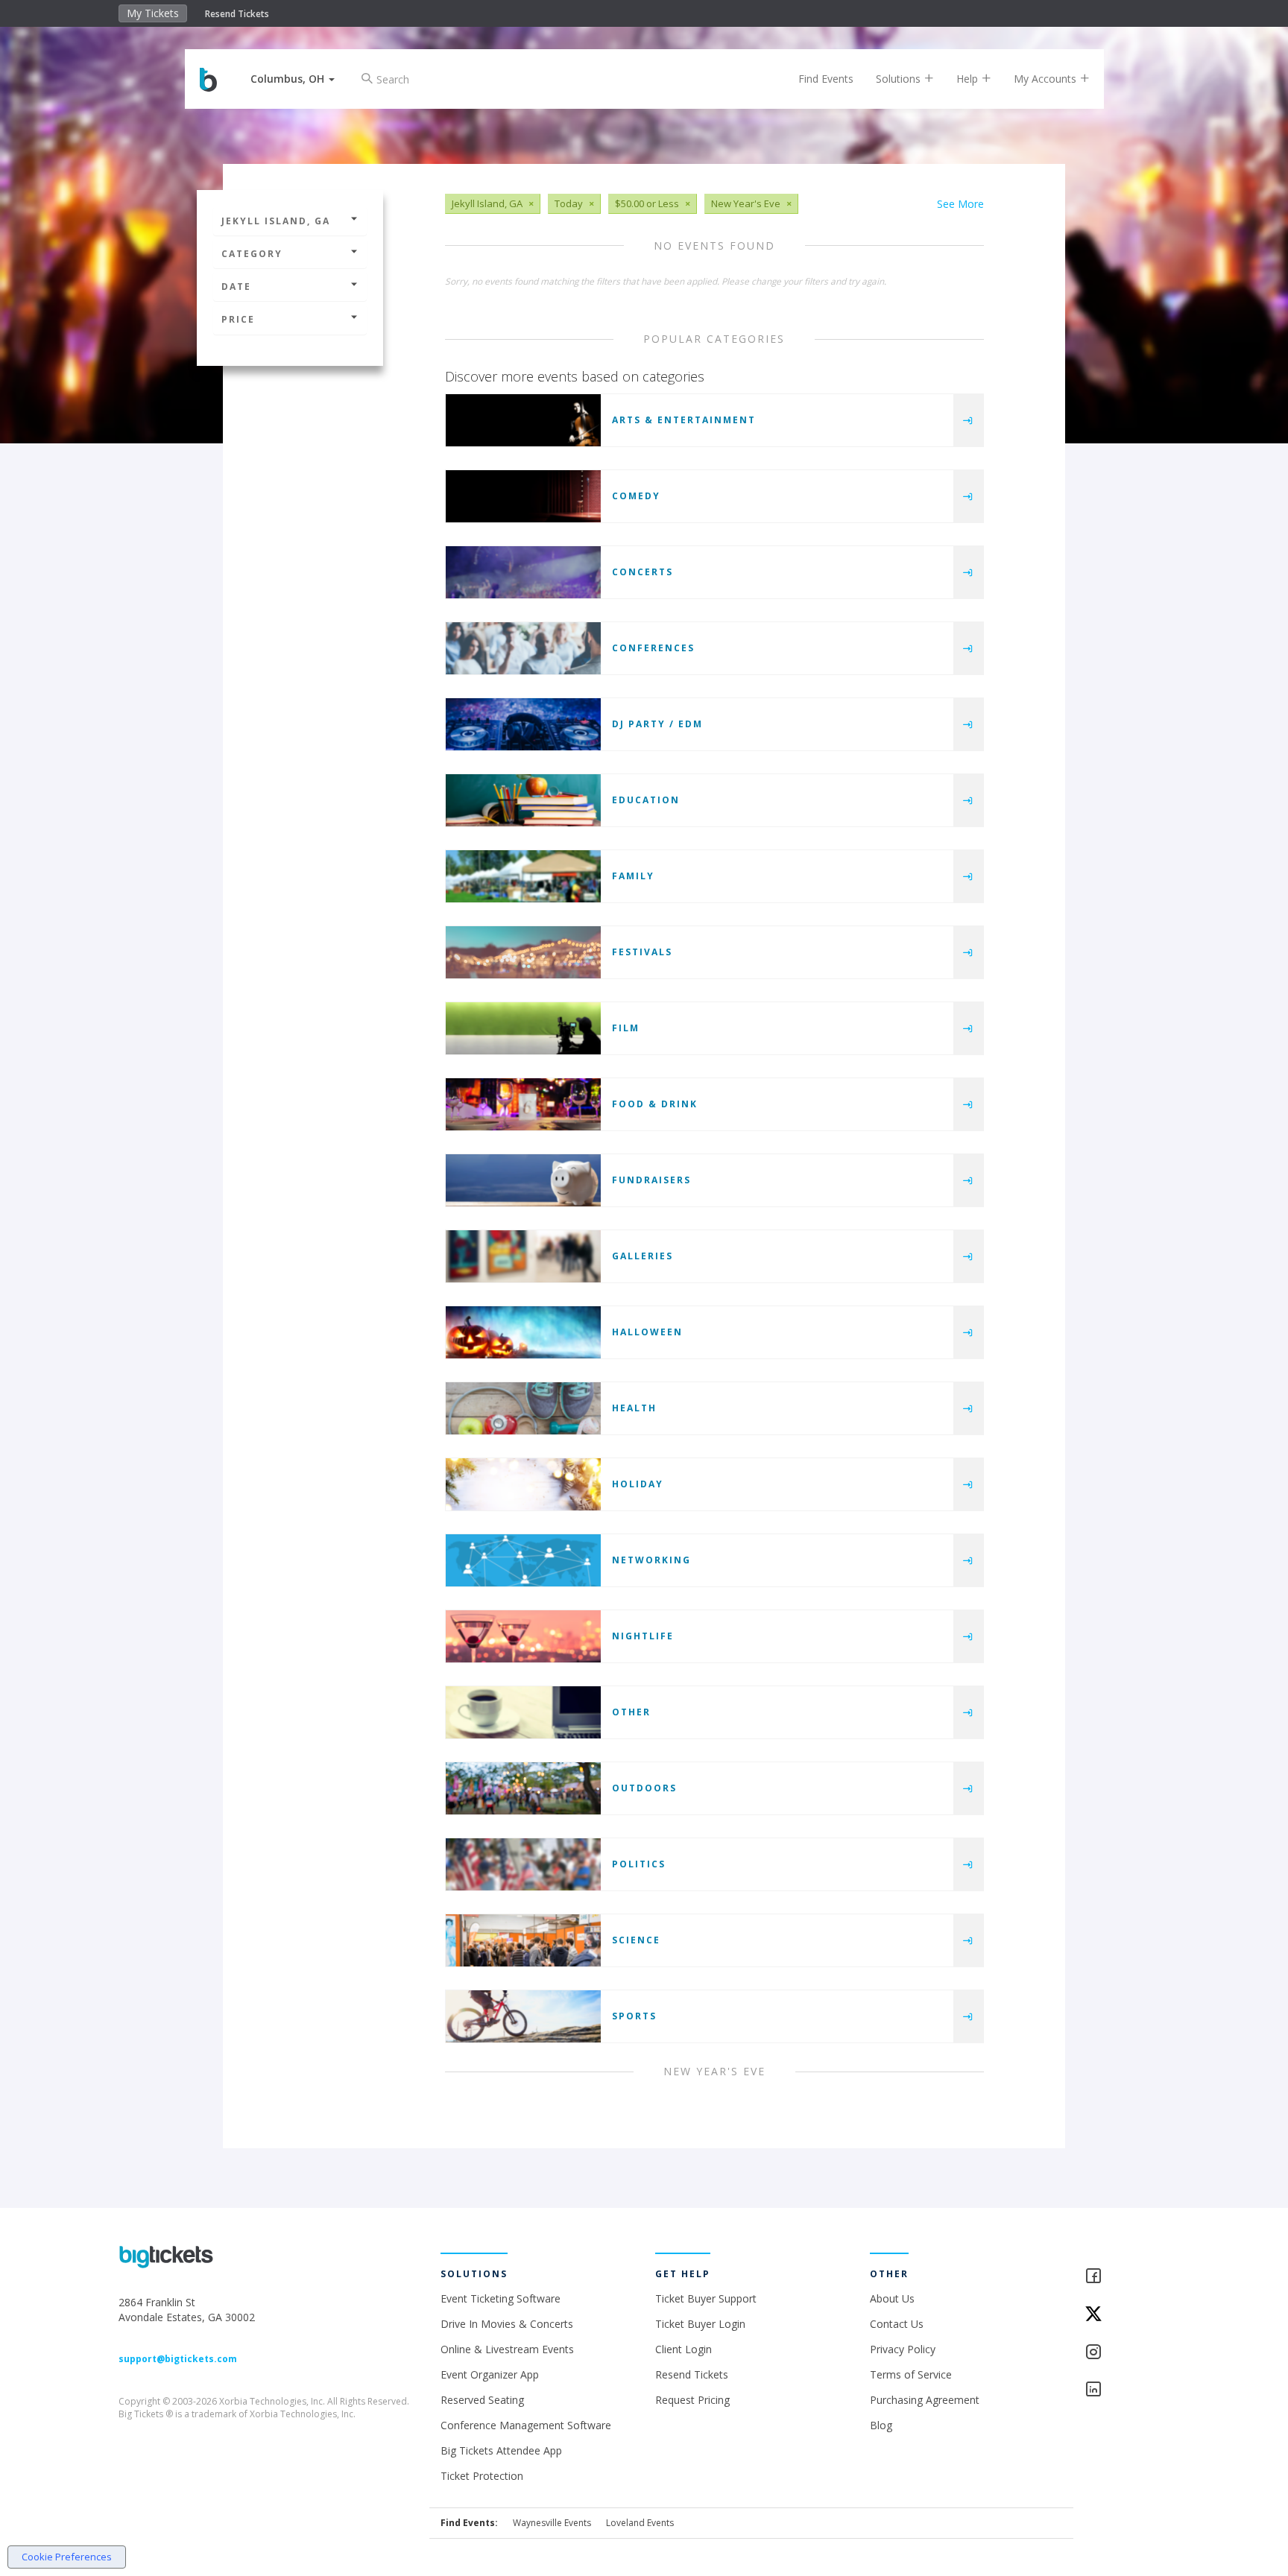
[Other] (523, 1712)
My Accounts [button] (1046, 79)
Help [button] (969, 79)
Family (633, 876)
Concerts (643, 572)
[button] (293, 79)
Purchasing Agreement (925, 2400)
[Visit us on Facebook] (1127, 2277)
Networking (651, 1560)
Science (636, 1940)
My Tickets (153, 13)
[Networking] (523, 1560)
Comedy (636, 496)
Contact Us (897, 2324)
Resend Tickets (237, 14)
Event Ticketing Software (501, 2298)
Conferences (653, 648)
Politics (639, 1864)
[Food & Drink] (523, 1104)
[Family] (523, 876)
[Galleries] (523, 1256)
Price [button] (238, 319)
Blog (881, 2425)
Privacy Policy (903, 2349)
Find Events (826, 79)
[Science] (523, 1940)
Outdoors (644, 1788)
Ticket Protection (482, 2476)
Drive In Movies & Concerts (507, 2324)
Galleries (643, 1256)
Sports (634, 2016)
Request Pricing (692, 2400)
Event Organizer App (490, 2374)
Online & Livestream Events (507, 2349)
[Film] (523, 1028)
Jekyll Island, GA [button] (276, 221)
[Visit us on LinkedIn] (1127, 2390)
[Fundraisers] (523, 1180)
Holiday (638, 1484)
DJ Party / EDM (657, 724)
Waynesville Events (552, 2523)
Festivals (642, 952)
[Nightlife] (523, 1636)
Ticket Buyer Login (700, 2324)
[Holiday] (523, 1484)
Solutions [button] (900, 79)
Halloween (647, 1332)
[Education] (523, 800)
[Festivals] (523, 952)
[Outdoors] (523, 1788)
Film (626, 1028)
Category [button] (252, 254)
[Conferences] (523, 648)
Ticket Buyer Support (706, 2298)
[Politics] (523, 1864)
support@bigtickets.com (178, 2359)
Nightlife (643, 1636)
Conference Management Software (526, 2425)
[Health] (523, 1408)
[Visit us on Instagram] (1127, 2353)
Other (631, 1712)
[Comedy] (523, 496)
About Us (892, 2298)
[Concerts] (523, 572)
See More (960, 204)
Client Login (684, 2349)
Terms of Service (911, 2374)
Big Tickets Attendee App (501, 2450)
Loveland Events (640, 2523)
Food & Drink (655, 1104)
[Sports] (523, 2016)
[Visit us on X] (1127, 2315)
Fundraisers (651, 1180)
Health (634, 1408)
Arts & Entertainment (684, 420)
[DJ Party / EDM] (523, 724)
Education (646, 800)
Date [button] (236, 287)
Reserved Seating (482, 2400)
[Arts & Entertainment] (523, 420)
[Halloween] (523, 1332)
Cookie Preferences (67, 2557)
